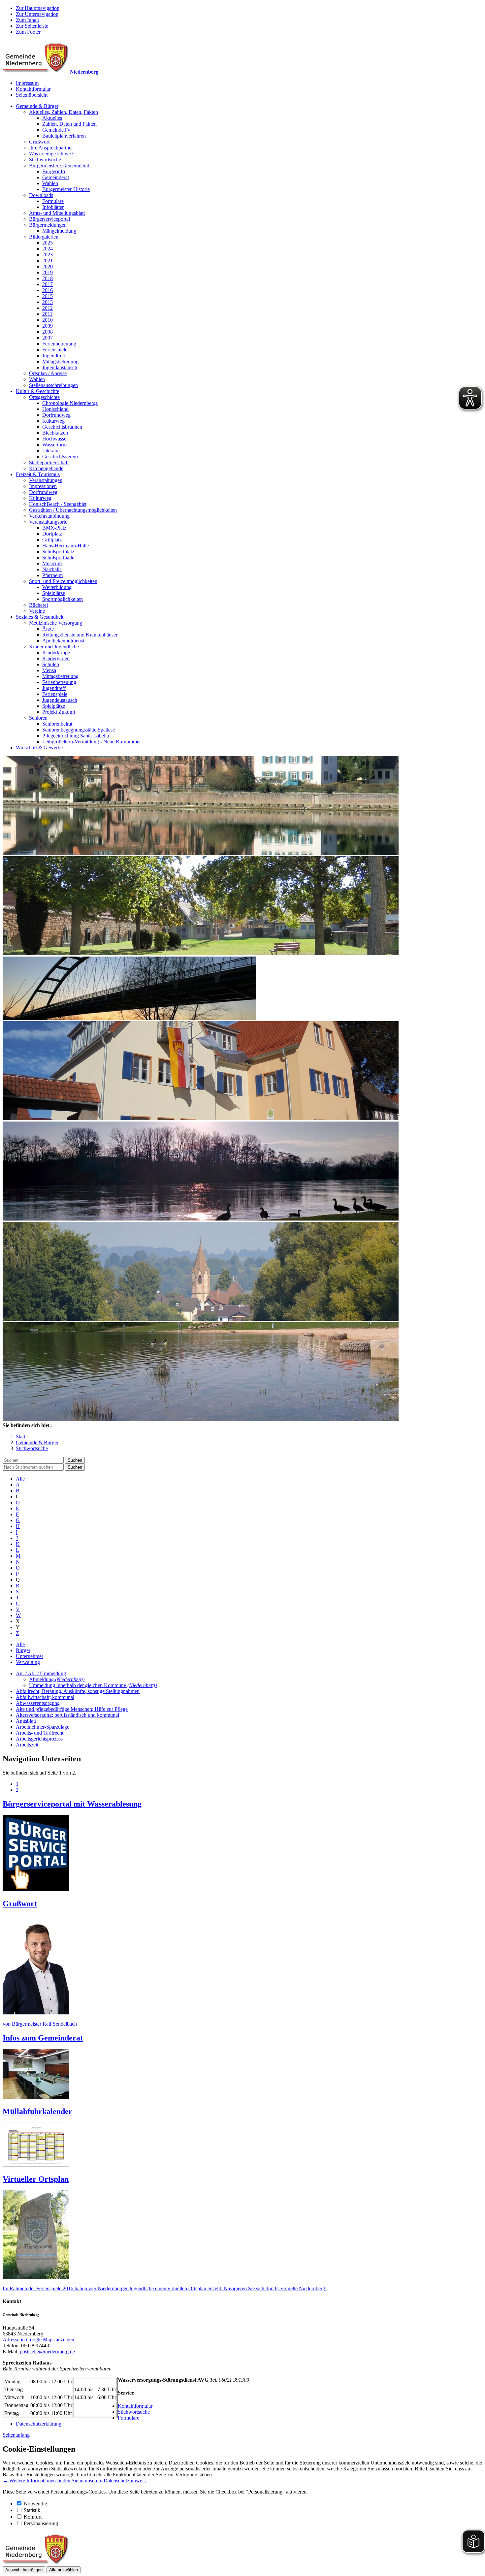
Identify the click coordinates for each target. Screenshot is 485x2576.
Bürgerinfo (54, 171)
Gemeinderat (56, 177)
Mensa (49, 670)
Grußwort (39, 142)
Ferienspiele (55, 350)
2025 (48, 243)
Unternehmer (30, 1656)
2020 (48, 266)
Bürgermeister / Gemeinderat (59, 165)
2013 (48, 302)
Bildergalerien (44, 237)
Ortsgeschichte (44, 397)
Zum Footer (28, 32)
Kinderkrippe (56, 652)
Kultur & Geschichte (37, 391)
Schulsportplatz (58, 552)
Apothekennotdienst (63, 641)
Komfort (33, 2517)
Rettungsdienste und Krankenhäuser (80, 635)
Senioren (38, 718)
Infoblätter (53, 207)
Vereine (37, 611)
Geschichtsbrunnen (62, 427)
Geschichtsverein (60, 457)
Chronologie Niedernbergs (70, 403)
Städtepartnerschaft (49, 462)
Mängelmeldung (59, 231)
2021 (48, 261)
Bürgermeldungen (48, 225)
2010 (48, 320)
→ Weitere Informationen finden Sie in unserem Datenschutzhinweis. (75, 2480)
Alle (20, 1479)
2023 (48, 255)
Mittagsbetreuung (60, 361)
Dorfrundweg (56, 415)
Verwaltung (28, 1662)
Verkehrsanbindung (49, 516)
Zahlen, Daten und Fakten (69, 124)
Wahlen (50, 183)
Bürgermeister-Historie (66, 189)
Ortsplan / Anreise (48, 373)
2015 (48, 296)
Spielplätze (54, 593)
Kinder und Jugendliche (54, 647)
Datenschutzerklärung (39, 2424)
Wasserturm (54, 445)
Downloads (41, 195)
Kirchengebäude (46, 468)
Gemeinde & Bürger (37, 106)
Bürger (23, 1650)
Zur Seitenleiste (32, 26)
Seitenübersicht (32, 95)
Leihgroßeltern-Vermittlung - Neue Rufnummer (92, 742)
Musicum (52, 563)
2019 (48, 272)
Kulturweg (53, 421)
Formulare (53, 201)
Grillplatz (52, 540)
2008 (48, 332)
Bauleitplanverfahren (64, 136)
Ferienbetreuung (59, 344)
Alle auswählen (64, 2570)
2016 (48, 290)
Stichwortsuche (45, 160)
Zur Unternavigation (37, 14)
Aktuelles (52, 118)
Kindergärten (56, 658)
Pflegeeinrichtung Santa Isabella (76, 736)
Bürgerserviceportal (49, 219)
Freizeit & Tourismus (38, 474)
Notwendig (35, 2504)
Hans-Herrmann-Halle (65, 546)
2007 (48, 338)
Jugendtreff (54, 356)
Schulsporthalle (58, 557)
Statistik (32, 2510)
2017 (48, 284)
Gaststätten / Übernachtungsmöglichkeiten (73, 510)
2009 (48, 326)
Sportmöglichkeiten (63, 599)
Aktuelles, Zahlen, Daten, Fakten (64, 112)
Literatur (51, 451)
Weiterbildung (57, 587)
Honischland (55, 409)
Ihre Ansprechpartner (51, 148)
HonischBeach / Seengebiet (58, 504)
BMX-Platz (54, 528)
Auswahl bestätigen (24, 2570)
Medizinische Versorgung (56, 623)
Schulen (51, 664)
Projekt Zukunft (59, 712)
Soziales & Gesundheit (40, 617)
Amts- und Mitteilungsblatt (57, 213)
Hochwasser (55, 439)
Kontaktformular (33, 89)
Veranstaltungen (46, 480)
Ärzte (48, 629)
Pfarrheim (52, 575)
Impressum (27, 83)
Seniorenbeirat (57, 724)
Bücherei (38, 605)
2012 (48, 308)
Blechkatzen (55, 433)
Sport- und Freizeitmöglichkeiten (63, 581)
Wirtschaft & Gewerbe (39, 748)
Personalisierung (41, 2523)
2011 (47, 314)
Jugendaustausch (60, 367)
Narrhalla (52, 569)
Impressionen (43, 486)
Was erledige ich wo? (51, 154)
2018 (48, 278)
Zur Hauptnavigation (38, 8)
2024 (48, 249)
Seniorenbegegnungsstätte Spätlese (79, 730)
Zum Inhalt (27, 20)
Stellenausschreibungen (53, 385)
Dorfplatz (52, 534)
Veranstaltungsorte (48, 522)
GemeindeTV (57, 130)
